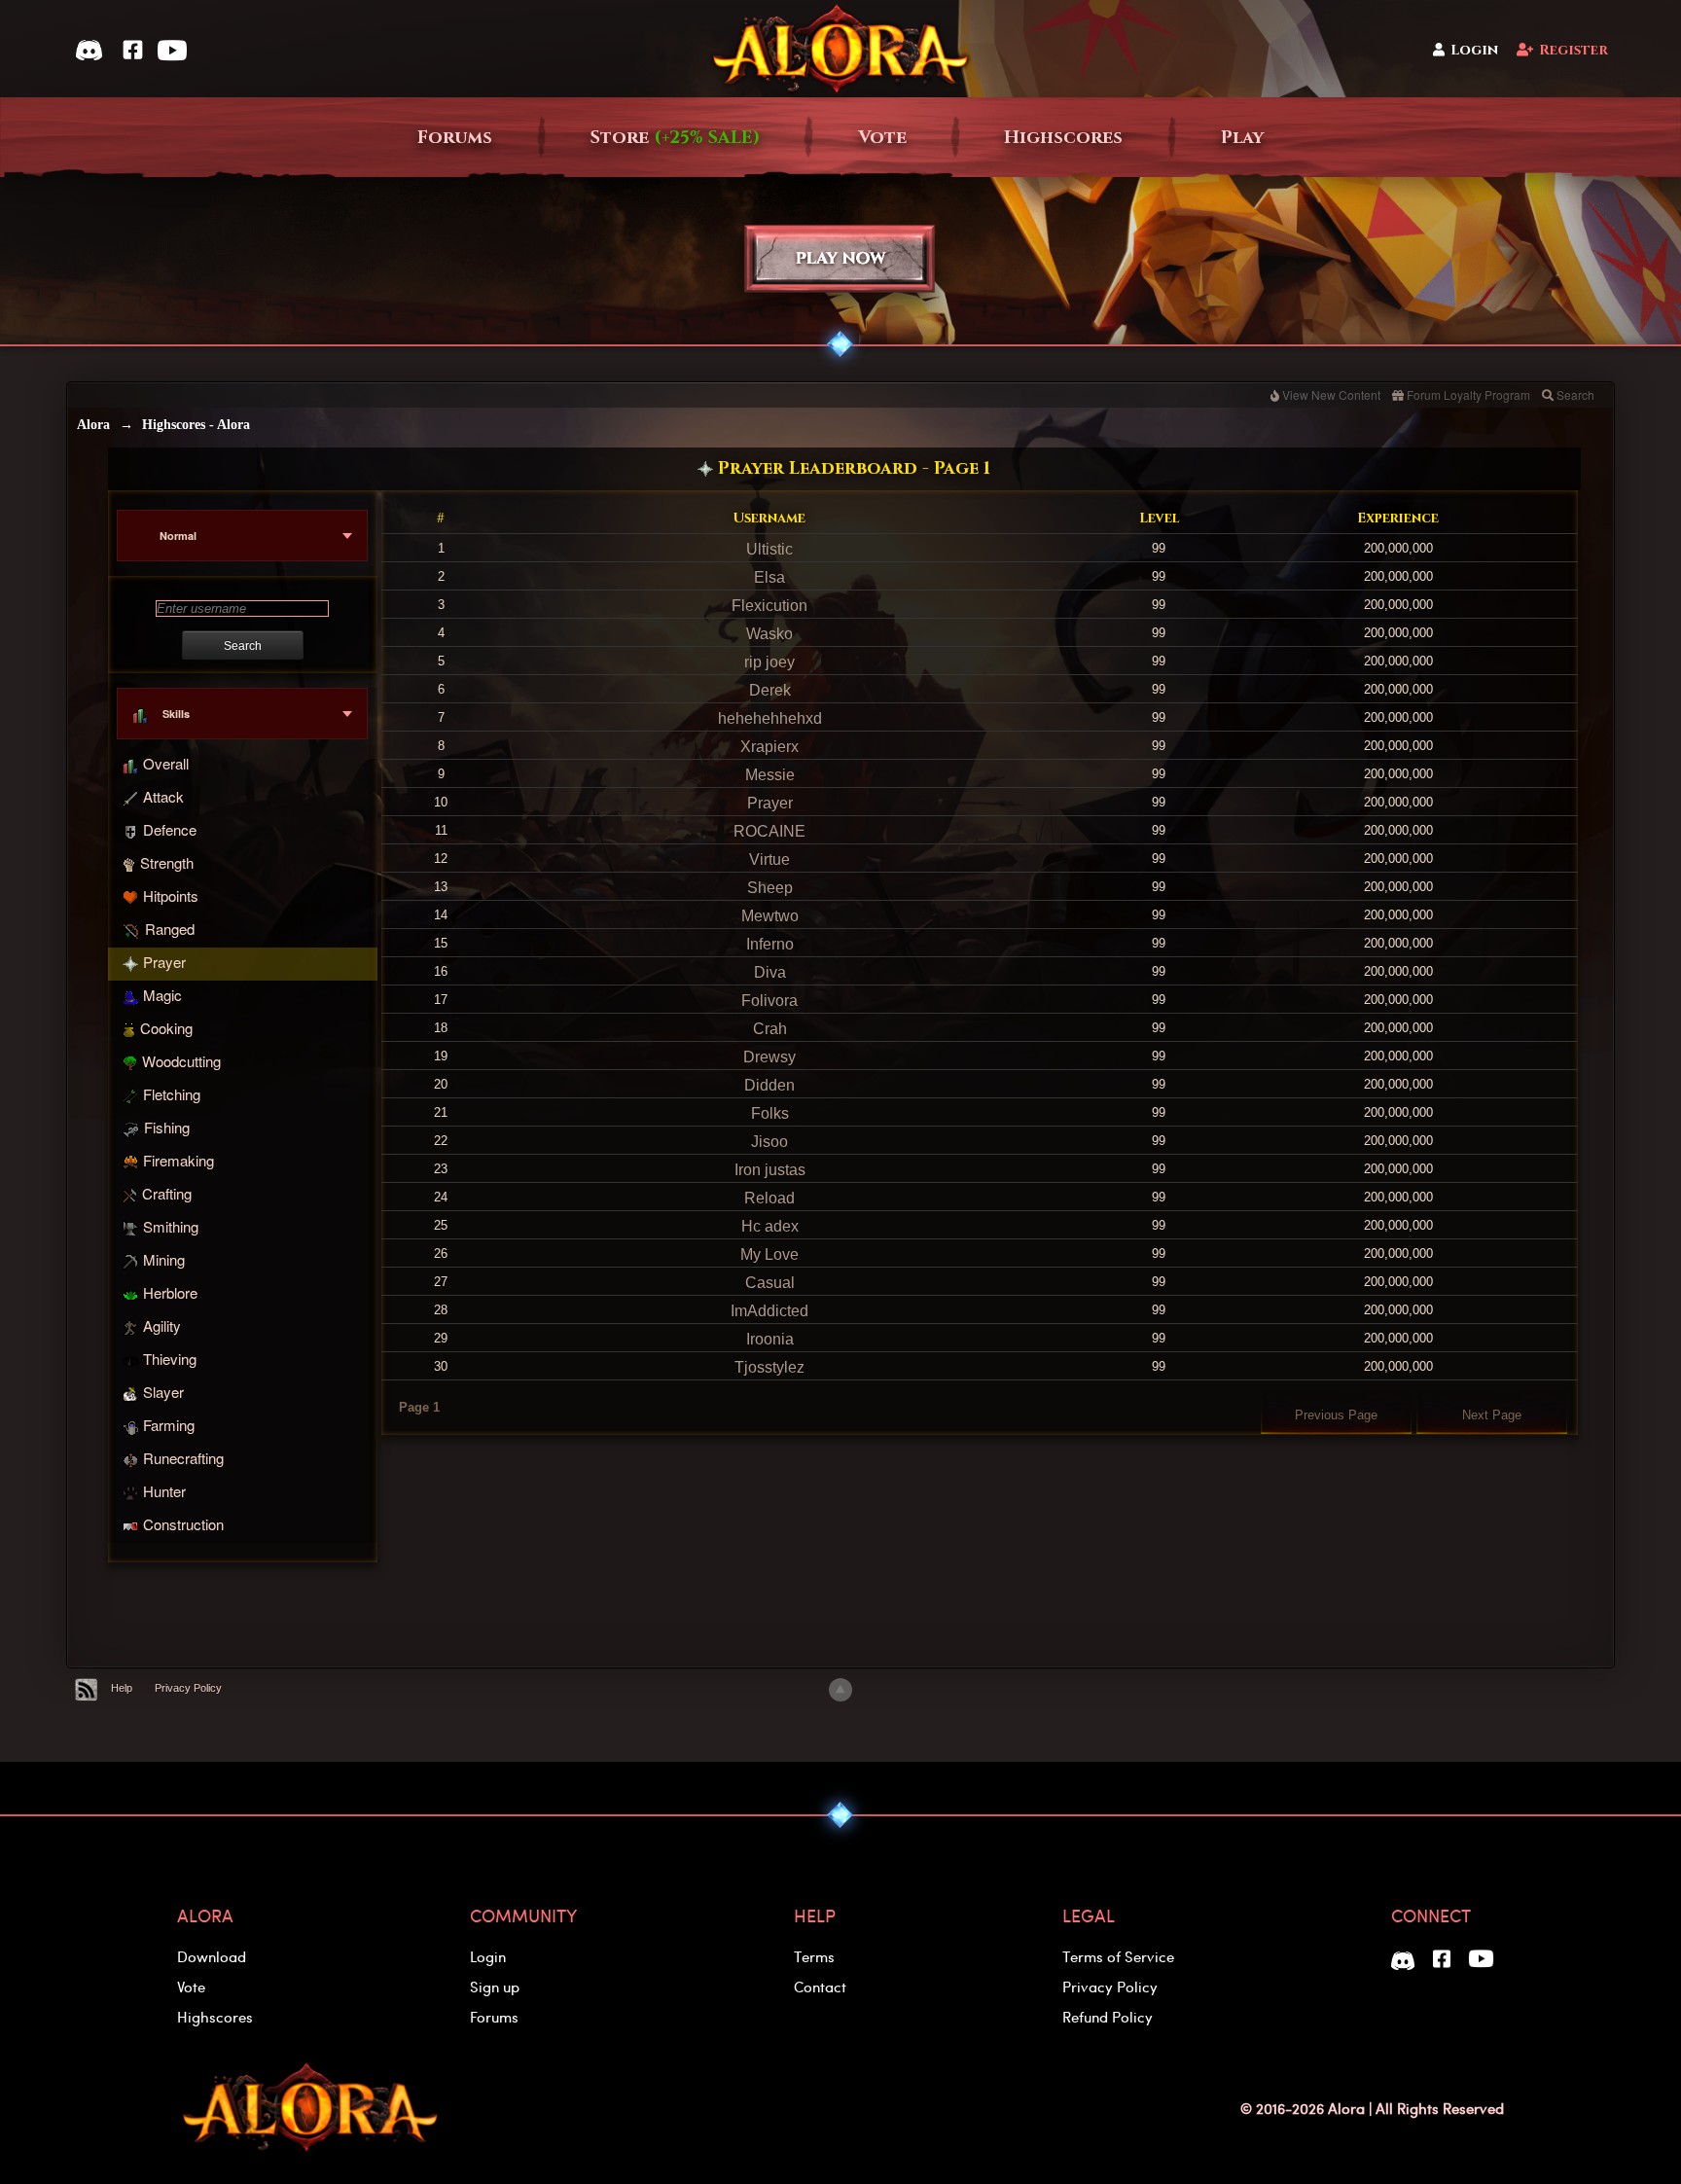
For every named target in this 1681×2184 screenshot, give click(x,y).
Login (1474, 50)
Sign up (495, 1987)
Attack (163, 796)
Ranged (170, 929)
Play (1242, 138)
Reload (769, 1198)
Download (212, 1956)
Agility (162, 1325)
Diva (770, 972)
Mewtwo (770, 916)
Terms (814, 1956)
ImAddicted (769, 1311)
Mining (164, 1259)
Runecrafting (183, 1458)
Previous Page (1336, 1415)
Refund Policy (1108, 2017)
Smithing (171, 1226)
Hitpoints (171, 895)
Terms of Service (1118, 1956)
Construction (183, 1524)
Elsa (769, 577)
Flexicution (769, 606)
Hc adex (770, 1226)
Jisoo (769, 1142)
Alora (93, 425)
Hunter (164, 1491)
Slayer (163, 1392)
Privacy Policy (188, 1688)
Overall (166, 763)
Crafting (167, 1193)
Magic (162, 995)
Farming (169, 1425)
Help (122, 1688)
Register (1574, 50)
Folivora (769, 1001)
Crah (770, 1029)
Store (675, 138)
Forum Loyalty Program (1468, 394)
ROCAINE (769, 831)
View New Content (1331, 394)
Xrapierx (769, 747)
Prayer (164, 962)
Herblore (170, 1292)
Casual (770, 1283)
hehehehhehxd (770, 718)
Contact (820, 1987)
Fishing (167, 1127)
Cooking (166, 1028)
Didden (769, 1085)
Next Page (1492, 1415)
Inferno (770, 944)
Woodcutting (181, 1061)
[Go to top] (840, 1690)
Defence (170, 829)
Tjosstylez (769, 1367)
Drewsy (769, 1057)
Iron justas (770, 1170)
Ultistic (769, 549)
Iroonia (770, 1339)
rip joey (769, 662)
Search (1575, 394)
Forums (455, 138)
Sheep (770, 888)
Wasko (769, 634)
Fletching (172, 1094)
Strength (167, 862)
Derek (770, 690)
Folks (770, 1113)
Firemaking (179, 1160)
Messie (770, 775)
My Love (769, 1254)
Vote (882, 138)
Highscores (1063, 138)
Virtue (769, 859)
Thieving (170, 1359)
